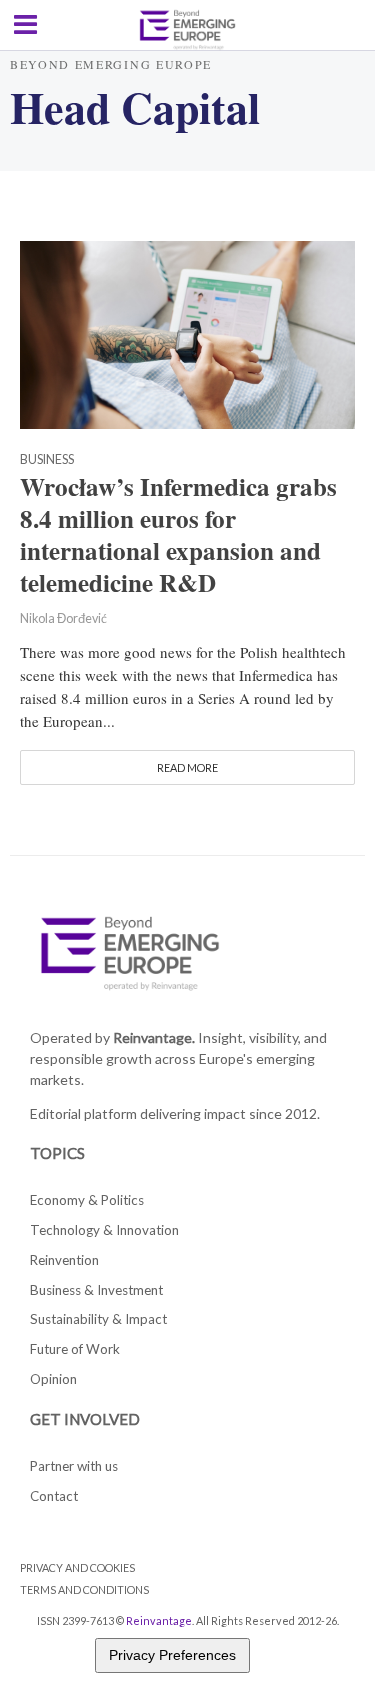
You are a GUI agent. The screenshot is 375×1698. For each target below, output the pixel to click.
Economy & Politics (87, 1200)
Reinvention (64, 1260)
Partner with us (74, 1466)
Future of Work (75, 1349)
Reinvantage (159, 1620)
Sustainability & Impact (98, 1319)
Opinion (53, 1379)
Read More (187, 767)
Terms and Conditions (84, 1589)
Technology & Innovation (104, 1230)
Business (47, 460)
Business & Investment (96, 1290)
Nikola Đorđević (63, 618)
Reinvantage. (154, 1037)
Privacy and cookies (77, 1567)
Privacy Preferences (172, 1655)
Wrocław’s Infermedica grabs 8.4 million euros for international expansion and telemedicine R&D (178, 534)
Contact (54, 1496)
